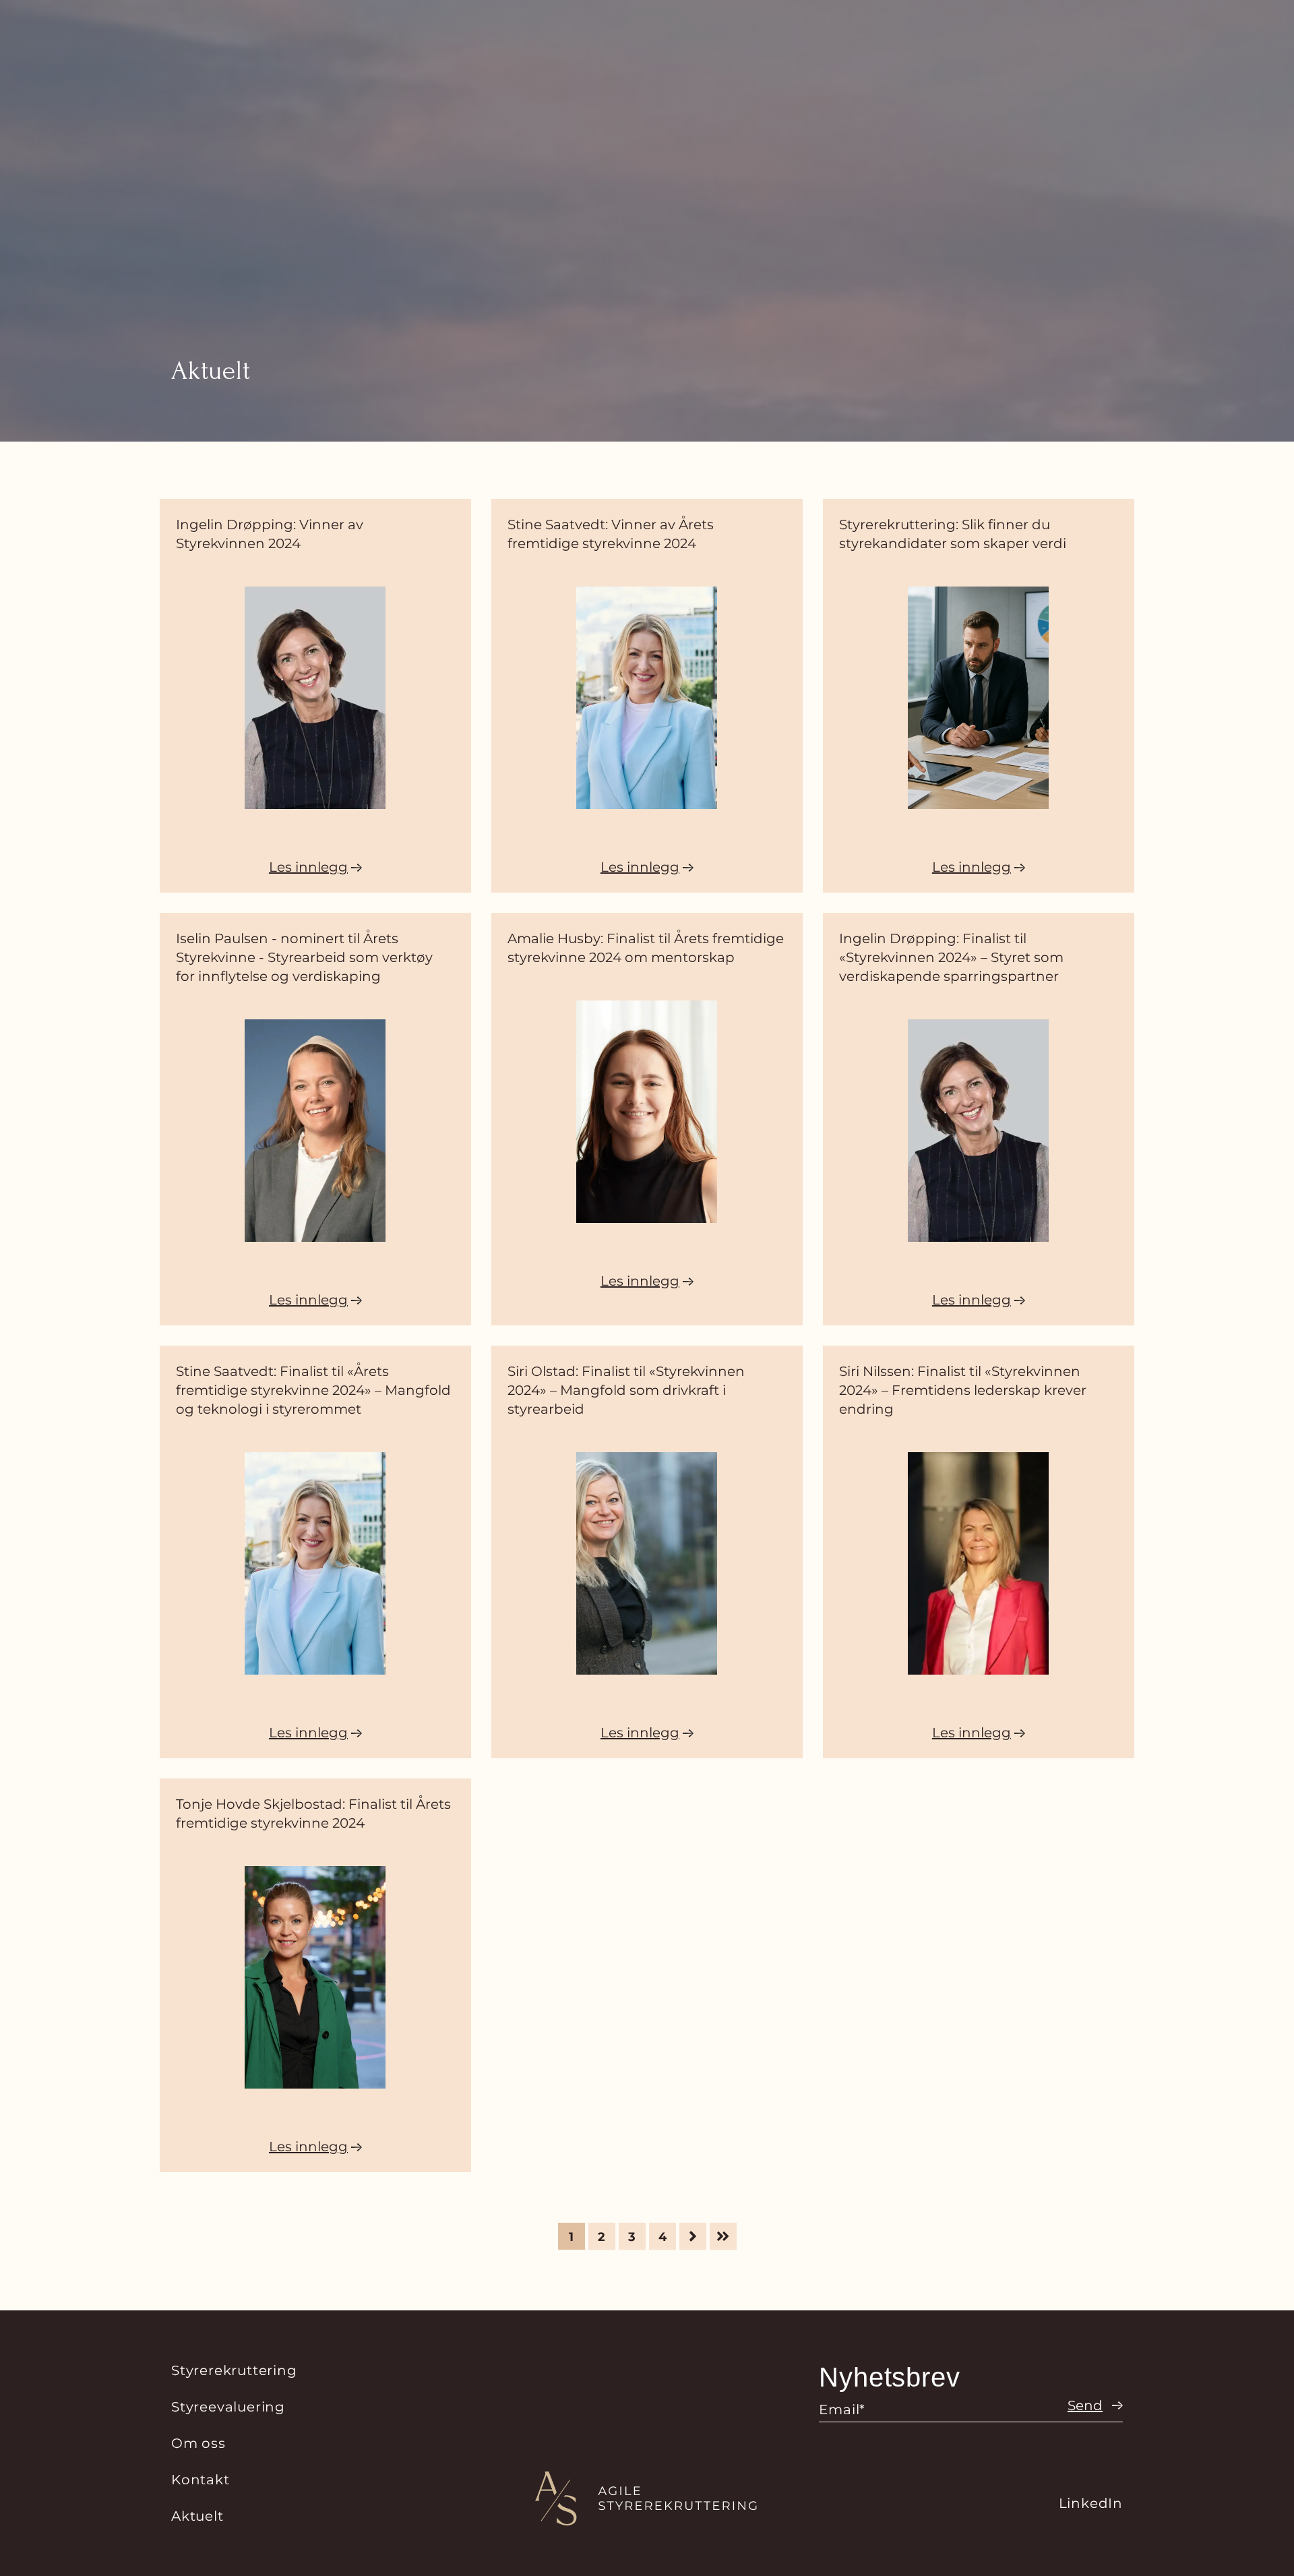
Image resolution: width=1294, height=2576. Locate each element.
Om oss (198, 2443)
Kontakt (201, 2480)
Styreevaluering (228, 2407)
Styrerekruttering (234, 2370)
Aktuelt (197, 2516)
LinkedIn (1091, 2503)
